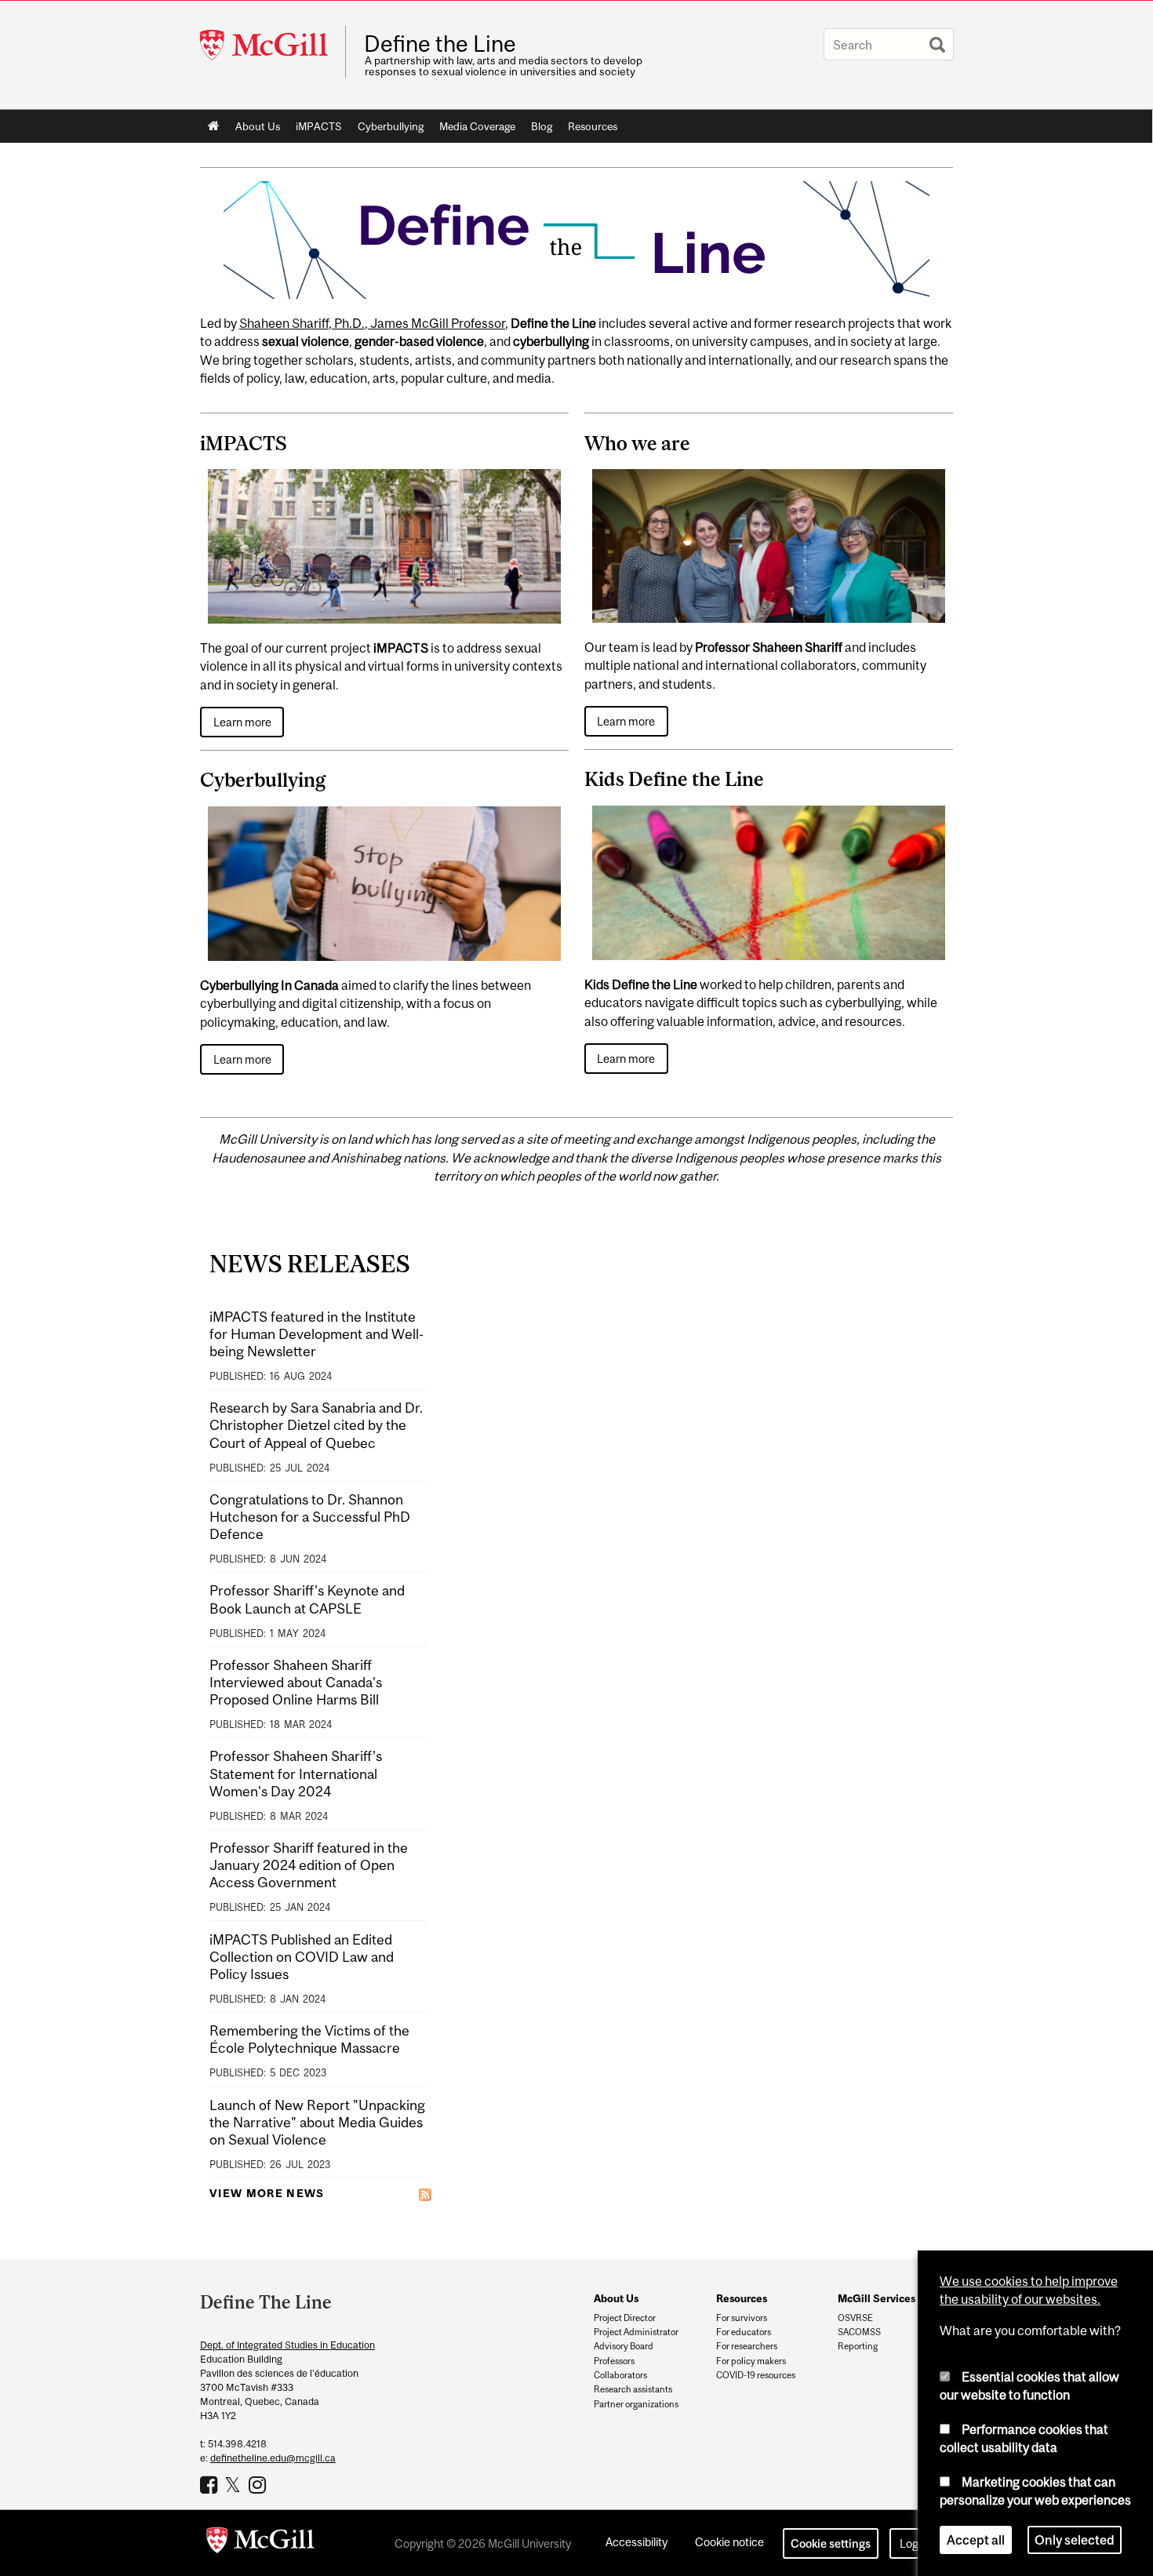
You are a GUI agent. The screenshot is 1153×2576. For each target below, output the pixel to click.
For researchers (747, 2346)
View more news (267, 2193)
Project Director (625, 2318)
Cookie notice (729, 2542)
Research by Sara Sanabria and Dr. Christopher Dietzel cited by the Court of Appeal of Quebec (316, 1425)
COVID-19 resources (756, 2375)
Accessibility (637, 2542)
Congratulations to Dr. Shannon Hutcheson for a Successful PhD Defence (310, 1517)
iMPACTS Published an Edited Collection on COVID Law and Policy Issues (302, 1957)
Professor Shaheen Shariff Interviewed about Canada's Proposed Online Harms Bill (296, 1682)
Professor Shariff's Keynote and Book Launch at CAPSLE (307, 1599)
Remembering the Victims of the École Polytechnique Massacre (309, 2039)
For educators (744, 2332)
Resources (593, 126)
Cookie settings (831, 2543)
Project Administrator (636, 2332)
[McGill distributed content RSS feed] (425, 2194)
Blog (542, 126)
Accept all (976, 2540)
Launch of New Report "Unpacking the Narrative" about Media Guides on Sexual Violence (317, 2122)
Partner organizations (636, 2404)
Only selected (1075, 2540)
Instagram (259, 2484)
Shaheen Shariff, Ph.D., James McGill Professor (372, 323)
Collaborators (620, 2375)
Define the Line (440, 44)
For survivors (742, 2318)
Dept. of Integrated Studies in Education (287, 2345)
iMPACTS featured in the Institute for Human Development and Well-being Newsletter (316, 1334)
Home (214, 126)
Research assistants (633, 2389)
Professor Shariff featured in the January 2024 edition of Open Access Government (309, 1865)
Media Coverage (477, 126)
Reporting (858, 2346)
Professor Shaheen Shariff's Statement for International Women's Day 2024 (296, 1773)
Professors (614, 2361)
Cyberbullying (391, 126)
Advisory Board (624, 2346)
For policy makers (751, 2361)
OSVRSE (855, 2318)
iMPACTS (319, 126)
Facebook (211, 2484)
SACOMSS (859, 2332)
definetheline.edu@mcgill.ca (273, 2458)
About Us (258, 126)
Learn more (242, 722)
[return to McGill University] (260, 2543)
